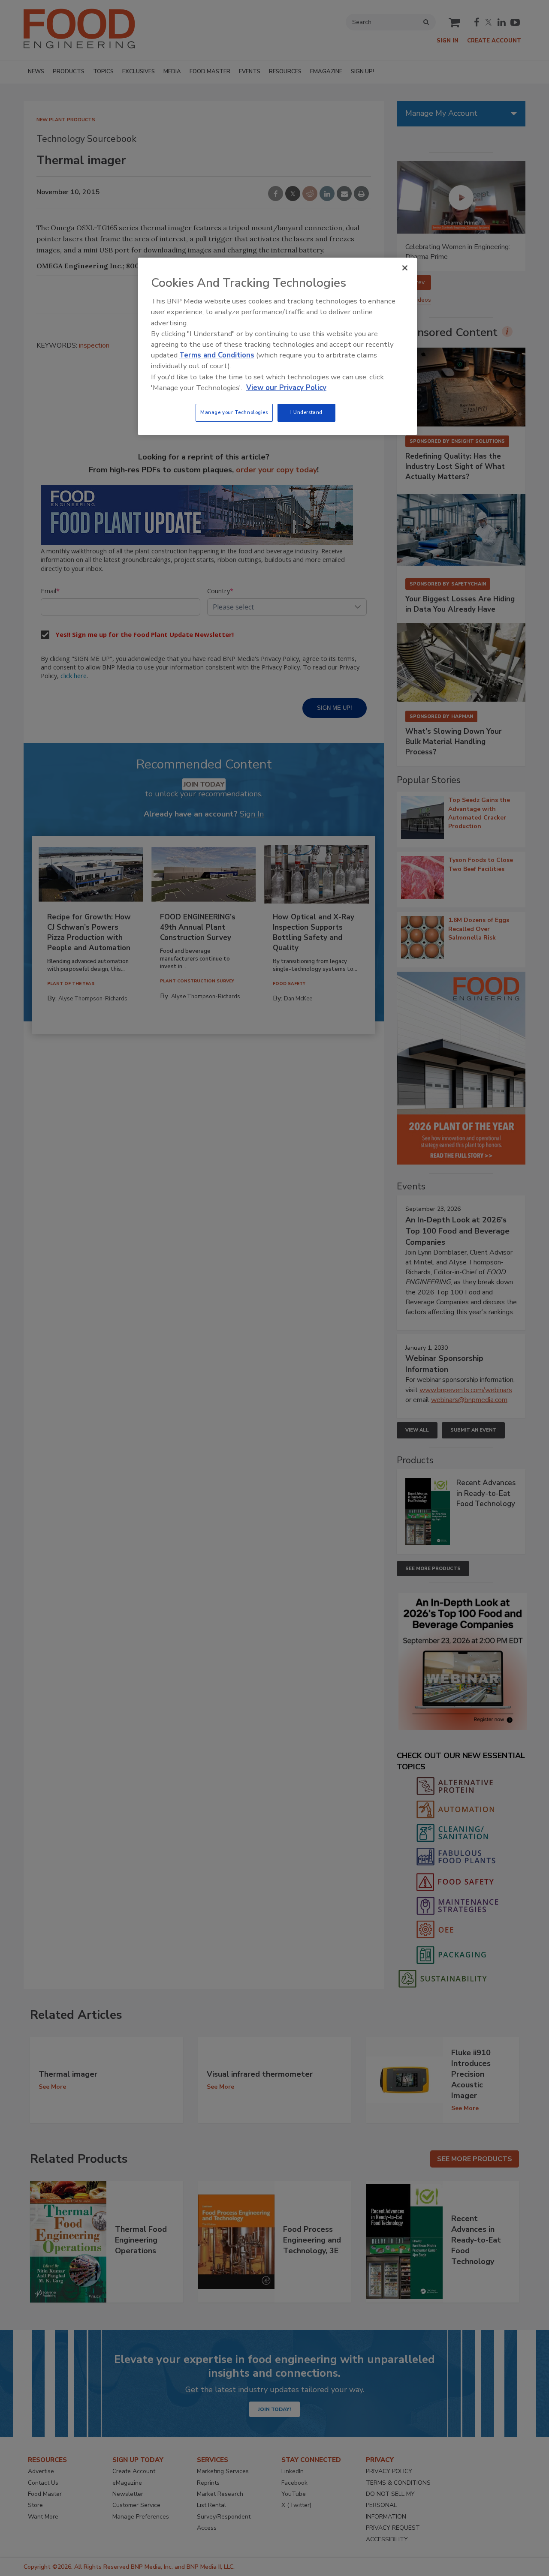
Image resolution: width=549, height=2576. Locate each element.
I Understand (306, 412)
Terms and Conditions (217, 355)
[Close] (405, 268)
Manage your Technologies (234, 412)
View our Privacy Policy (286, 388)
